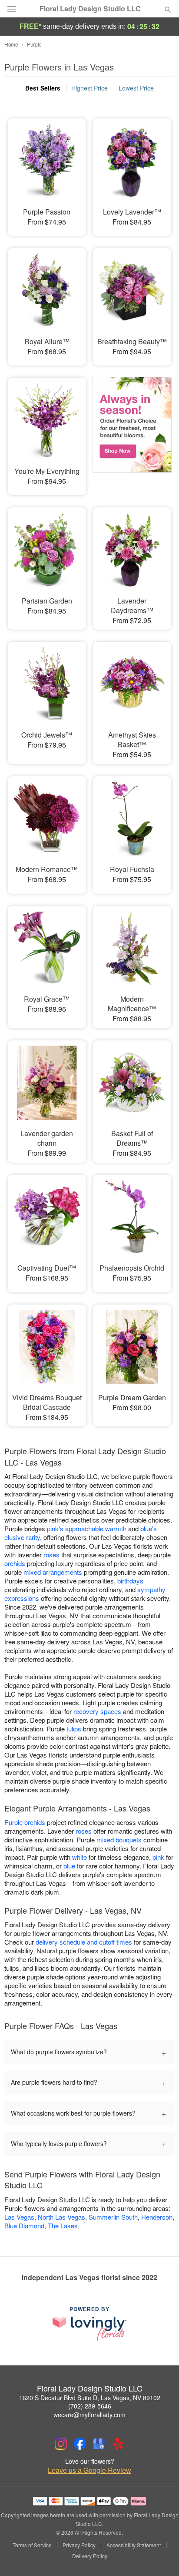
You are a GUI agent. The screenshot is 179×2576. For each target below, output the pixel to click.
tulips (74, 1729)
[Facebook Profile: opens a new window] (80, 2444)
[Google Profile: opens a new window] (99, 2444)
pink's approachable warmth (87, 1528)
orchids (15, 1563)
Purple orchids (25, 1822)
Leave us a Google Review (89, 2470)
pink (158, 1857)
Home (11, 44)
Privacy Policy (79, 2545)
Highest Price (89, 88)
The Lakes (63, 2225)
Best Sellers (43, 88)
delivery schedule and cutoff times (84, 1942)
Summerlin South (113, 2217)
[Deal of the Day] (132, 430)
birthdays (130, 1581)
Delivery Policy (90, 2556)
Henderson (157, 2217)
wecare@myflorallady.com (89, 2415)
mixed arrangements (53, 1572)
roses (51, 1555)
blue (69, 1866)
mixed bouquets (119, 1840)
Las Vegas (19, 2217)
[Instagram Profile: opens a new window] (61, 2444)
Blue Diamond (24, 2225)
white (80, 1857)
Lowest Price (136, 88)
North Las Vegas (61, 2217)
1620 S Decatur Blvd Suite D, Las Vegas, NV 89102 (90, 2398)
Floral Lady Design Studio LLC (90, 9)
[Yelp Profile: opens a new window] (118, 2444)
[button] (161, 2556)
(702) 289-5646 (90, 2406)
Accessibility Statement (134, 2545)
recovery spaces (97, 1711)
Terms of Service (32, 2545)
